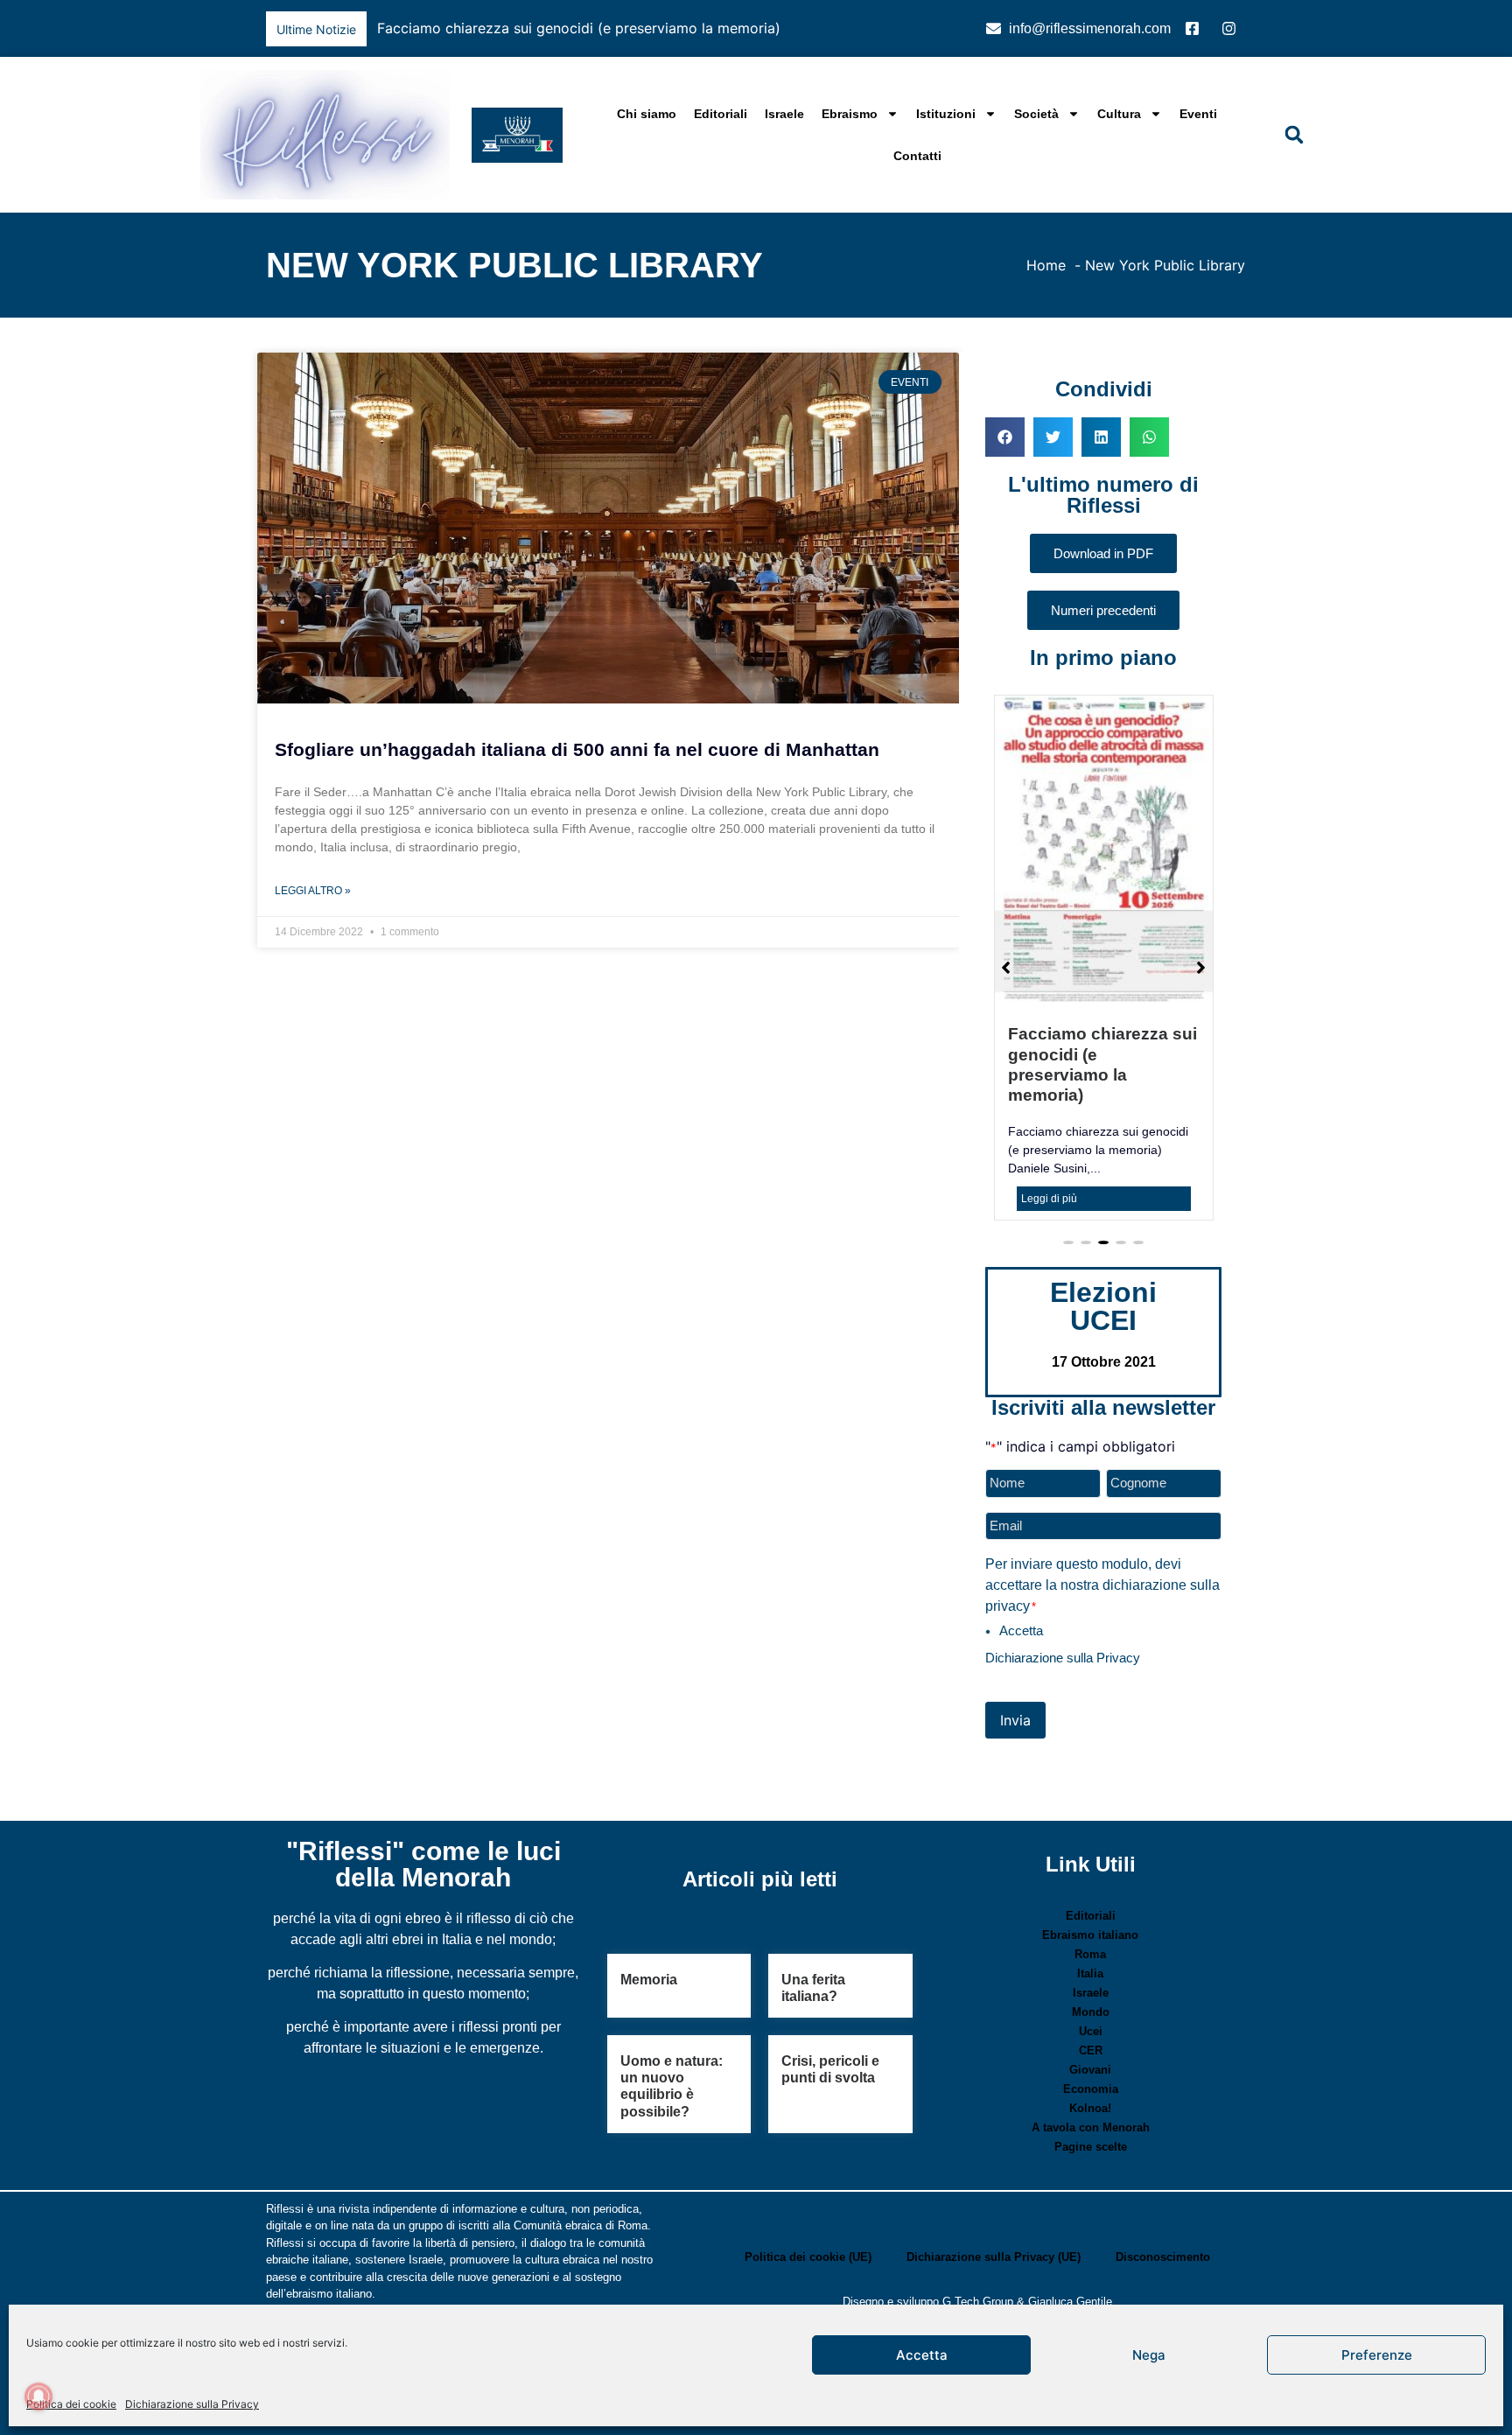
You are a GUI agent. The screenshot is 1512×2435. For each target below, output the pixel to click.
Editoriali (721, 114)
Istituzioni (946, 114)
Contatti (917, 156)
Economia (1091, 2089)
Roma (1090, 1954)
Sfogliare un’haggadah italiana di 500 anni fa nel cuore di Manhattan (577, 749)
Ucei (1091, 2031)
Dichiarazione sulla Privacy (192, 2404)
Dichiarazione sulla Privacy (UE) (994, 2257)
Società (1036, 114)
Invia (1015, 1720)
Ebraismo (850, 114)
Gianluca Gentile (1070, 2302)
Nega (1149, 2355)
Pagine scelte (1091, 2147)
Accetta (922, 2355)
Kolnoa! (1090, 2108)
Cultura (1119, 114)
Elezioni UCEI (1103, 1306)
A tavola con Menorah (1091, 2127)
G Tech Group (978, 2302)
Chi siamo (647, 114)
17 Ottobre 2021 (1104, 1362)
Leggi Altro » (313, 891)
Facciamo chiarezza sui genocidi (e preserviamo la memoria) (579, 28)
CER (1091, 2050)
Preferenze (1377, 2355)
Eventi (1198, 114)
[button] (935, 29)
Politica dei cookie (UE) (808, 2257)
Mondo (1091, 2012)
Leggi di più (1049, 1199)
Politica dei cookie (71, 2404)
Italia (1090, 1973)
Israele (784, 114)
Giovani (1090, 2070)
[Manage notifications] (38, 2397)
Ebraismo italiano (1090, 1935)
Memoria (649, 1980)
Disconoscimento (1163, 2257)
